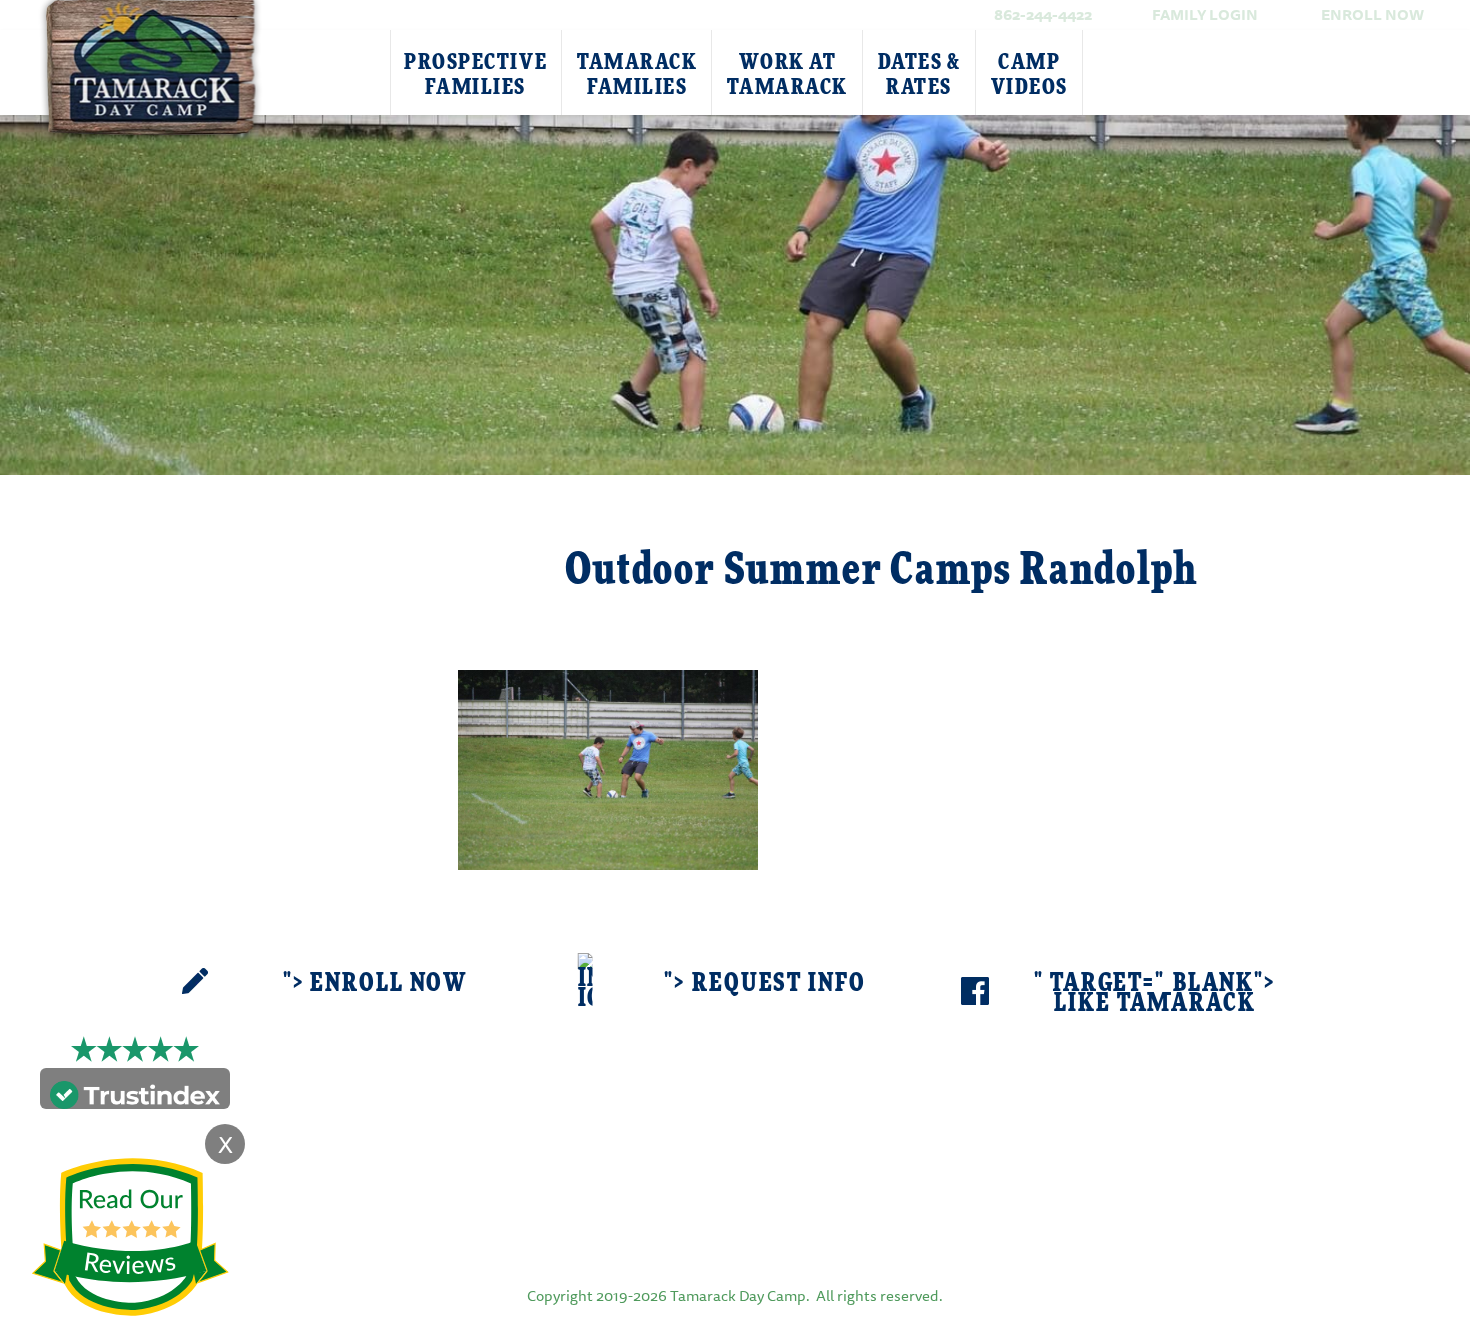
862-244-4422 (1043, 14)
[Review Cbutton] (130, 1237)
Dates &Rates (919, 74)
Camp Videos (1029, 74)
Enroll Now (1372, 14)
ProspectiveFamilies (475, 74)
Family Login (1205, 14)
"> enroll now (375, 983)
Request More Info (297, 546)
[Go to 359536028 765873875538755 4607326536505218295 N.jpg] (608, 767)
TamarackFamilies (637, 74)
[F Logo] (735, 1225)
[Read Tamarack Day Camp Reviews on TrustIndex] (135, 1092)
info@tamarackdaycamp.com (766, 1152)
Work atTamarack (787, 74)
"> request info (764, 983)
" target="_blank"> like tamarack (1155, 993)
